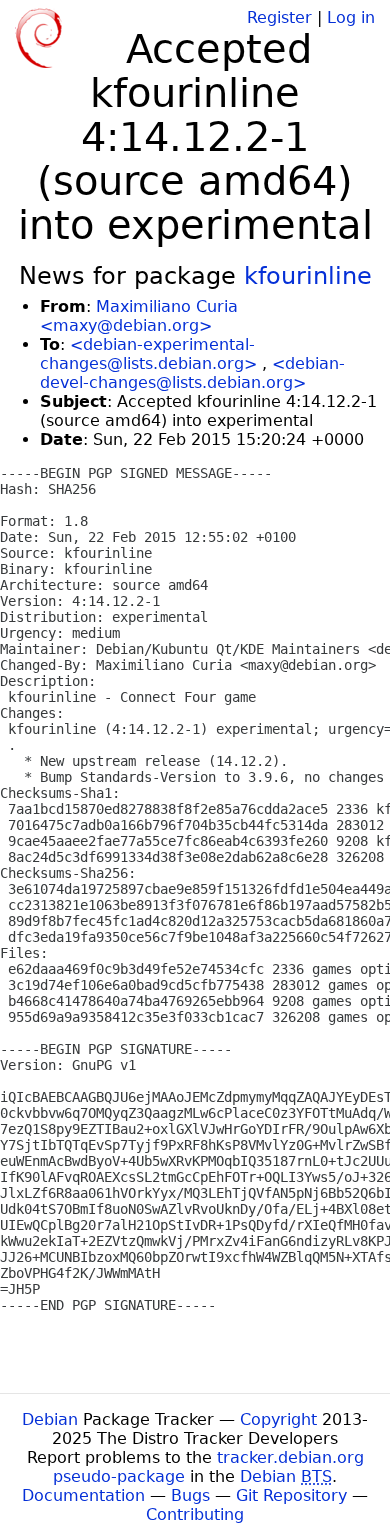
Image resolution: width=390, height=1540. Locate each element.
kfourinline (308, 276)
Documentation (83, 1495)
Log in (351, 17)
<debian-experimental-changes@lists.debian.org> (148, 354)
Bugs (190, 1495)
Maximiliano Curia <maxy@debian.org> (139, 316)
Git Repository (291, 1495)
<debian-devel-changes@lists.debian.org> (192, 373)
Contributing (195, 1514)
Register (279, 17)
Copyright (278, 1419)
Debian (50, 1419)
